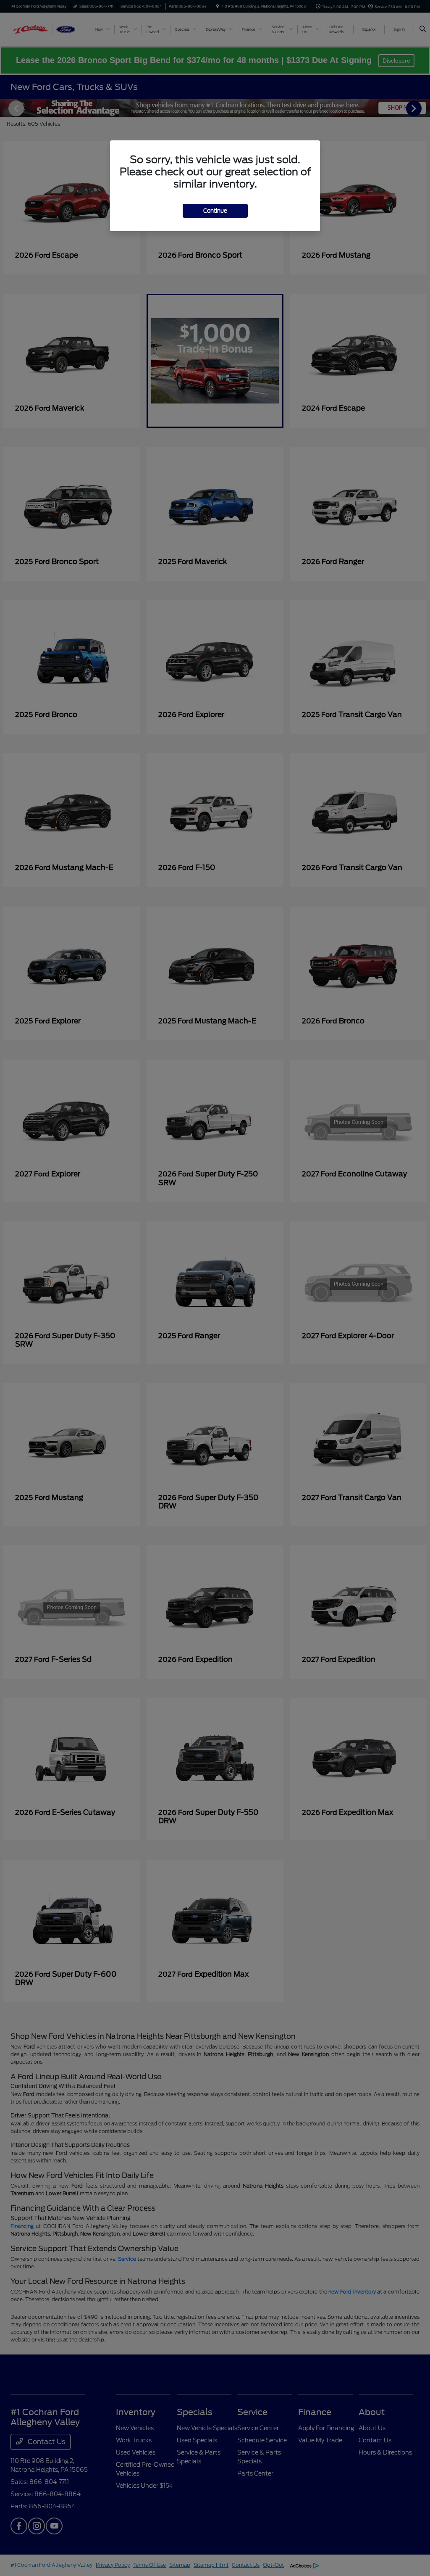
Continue (215, 211)
